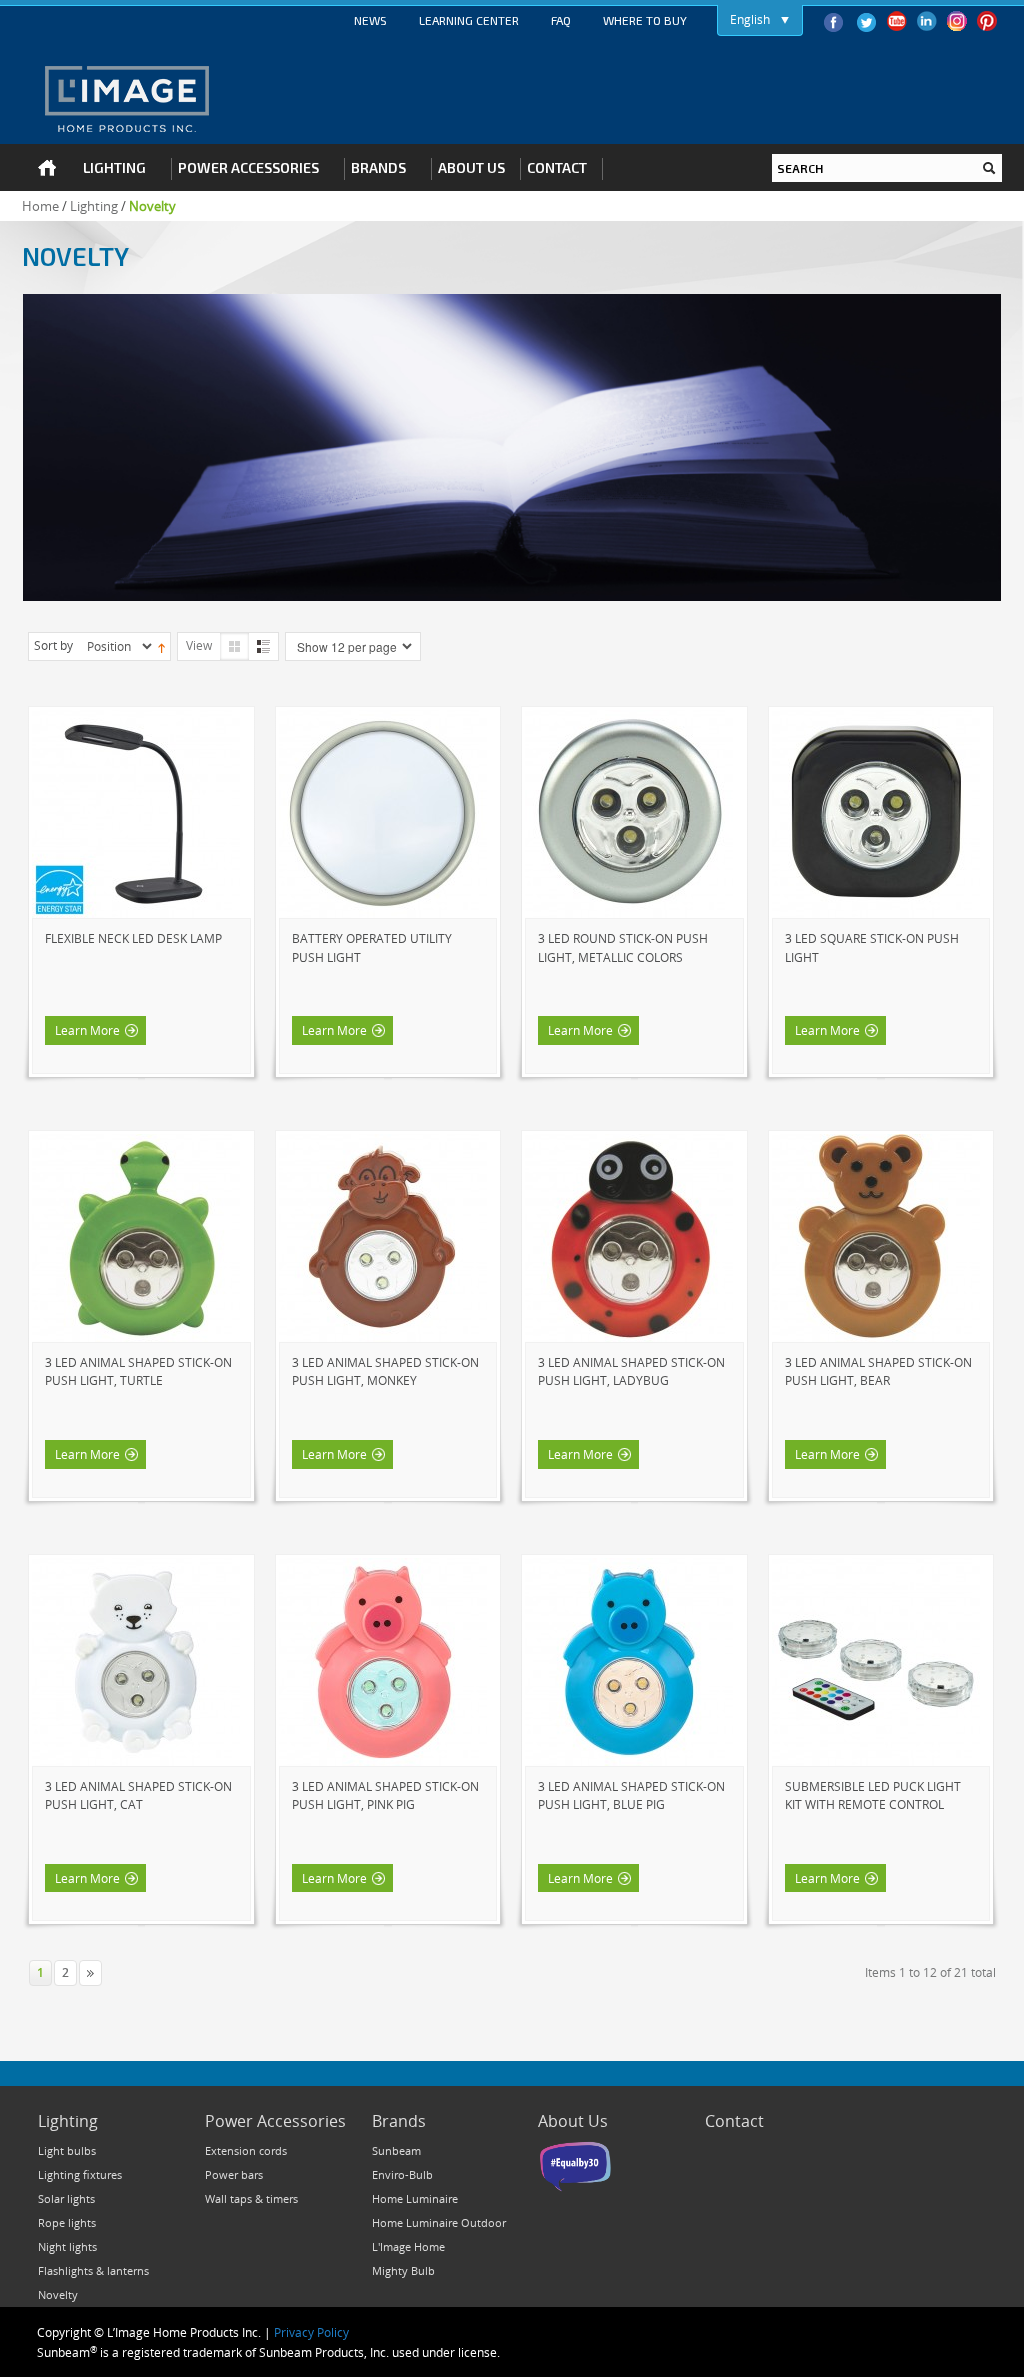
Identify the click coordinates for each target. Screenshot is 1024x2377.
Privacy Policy (311, 2332)
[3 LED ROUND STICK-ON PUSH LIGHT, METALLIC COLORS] (629, 719)
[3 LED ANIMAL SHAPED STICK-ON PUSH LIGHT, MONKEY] (383, 1143)
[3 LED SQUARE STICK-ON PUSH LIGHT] (876, 719)
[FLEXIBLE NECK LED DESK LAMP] (136, 719)
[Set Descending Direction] (161, 646)
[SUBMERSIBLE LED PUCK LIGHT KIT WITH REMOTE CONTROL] (876, 1567)
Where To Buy (645, 20)
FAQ (561, 20)
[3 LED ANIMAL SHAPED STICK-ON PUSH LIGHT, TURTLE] (136, 1143)
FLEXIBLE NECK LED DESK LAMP (133, 938)
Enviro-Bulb (402, 2174)
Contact (734, 2121)
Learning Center (469, 20)
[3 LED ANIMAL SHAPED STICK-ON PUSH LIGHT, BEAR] (876, 1143)
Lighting (94, 206)
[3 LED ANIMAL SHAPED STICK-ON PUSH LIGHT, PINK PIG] (383, 1567)
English (750, 19)
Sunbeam (396, 2150)
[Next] (90, 1973)
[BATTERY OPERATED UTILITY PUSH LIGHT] (383, 719)
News (370, 20)
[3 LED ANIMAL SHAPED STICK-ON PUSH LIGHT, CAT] (136, 1567)
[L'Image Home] (126, 99)
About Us (573, 2121)
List (263, 646)
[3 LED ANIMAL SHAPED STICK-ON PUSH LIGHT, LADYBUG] (629, 1143)
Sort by (53, 645)
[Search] (989, 168)
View (199, 645)
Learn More (87, 1030)
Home (40, 206)
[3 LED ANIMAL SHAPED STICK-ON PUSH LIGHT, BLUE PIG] (629, 1567)
